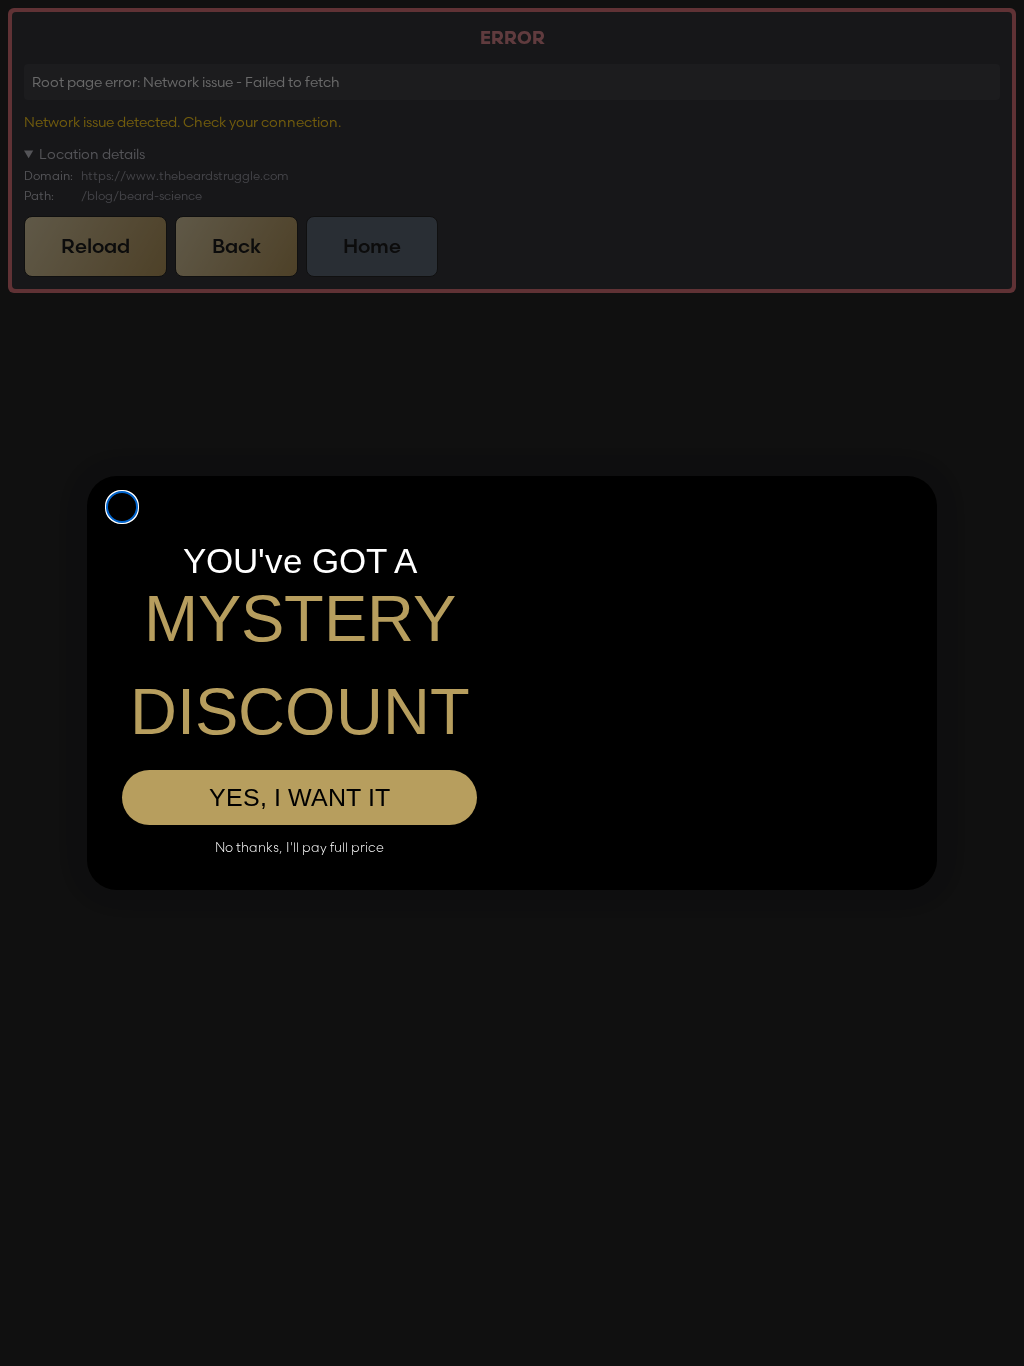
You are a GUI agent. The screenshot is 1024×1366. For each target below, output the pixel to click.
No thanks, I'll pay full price (299, 847)
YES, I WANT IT (299, 797)
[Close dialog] (122, 507)
